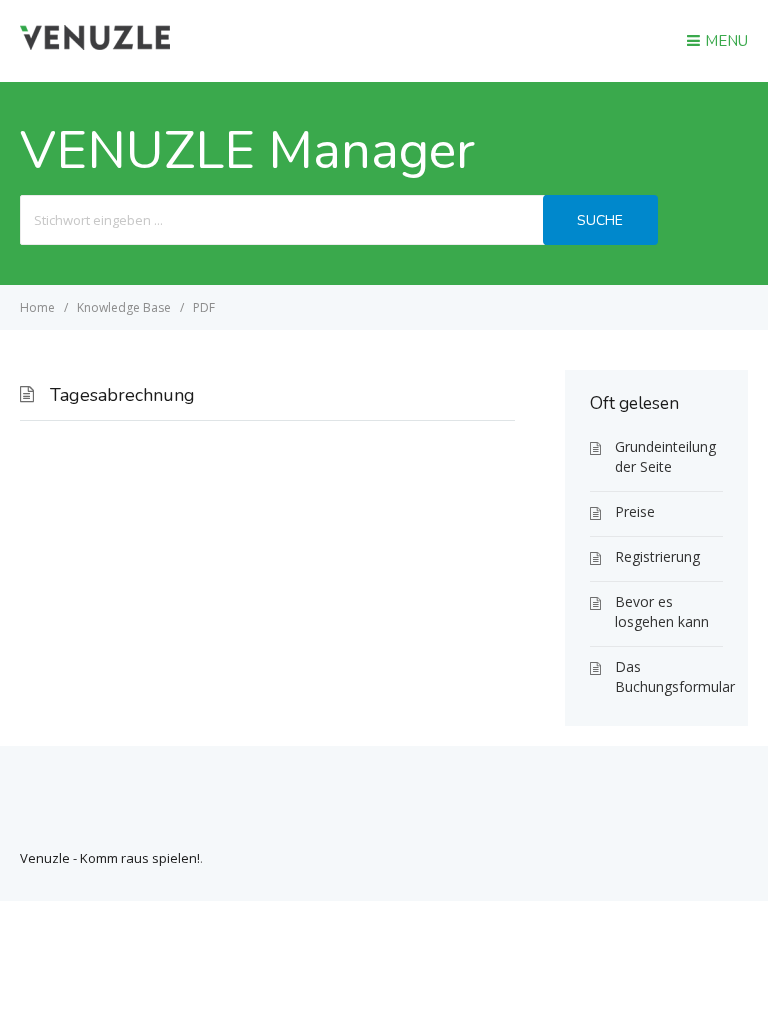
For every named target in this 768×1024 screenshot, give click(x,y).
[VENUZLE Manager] (95, 44)
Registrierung (657, 556)
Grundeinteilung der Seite (665, 456)
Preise (635, 511)
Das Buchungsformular (669, 676)
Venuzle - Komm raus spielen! (110, 858)
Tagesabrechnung (122, 395)
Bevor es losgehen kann (662, 611)
